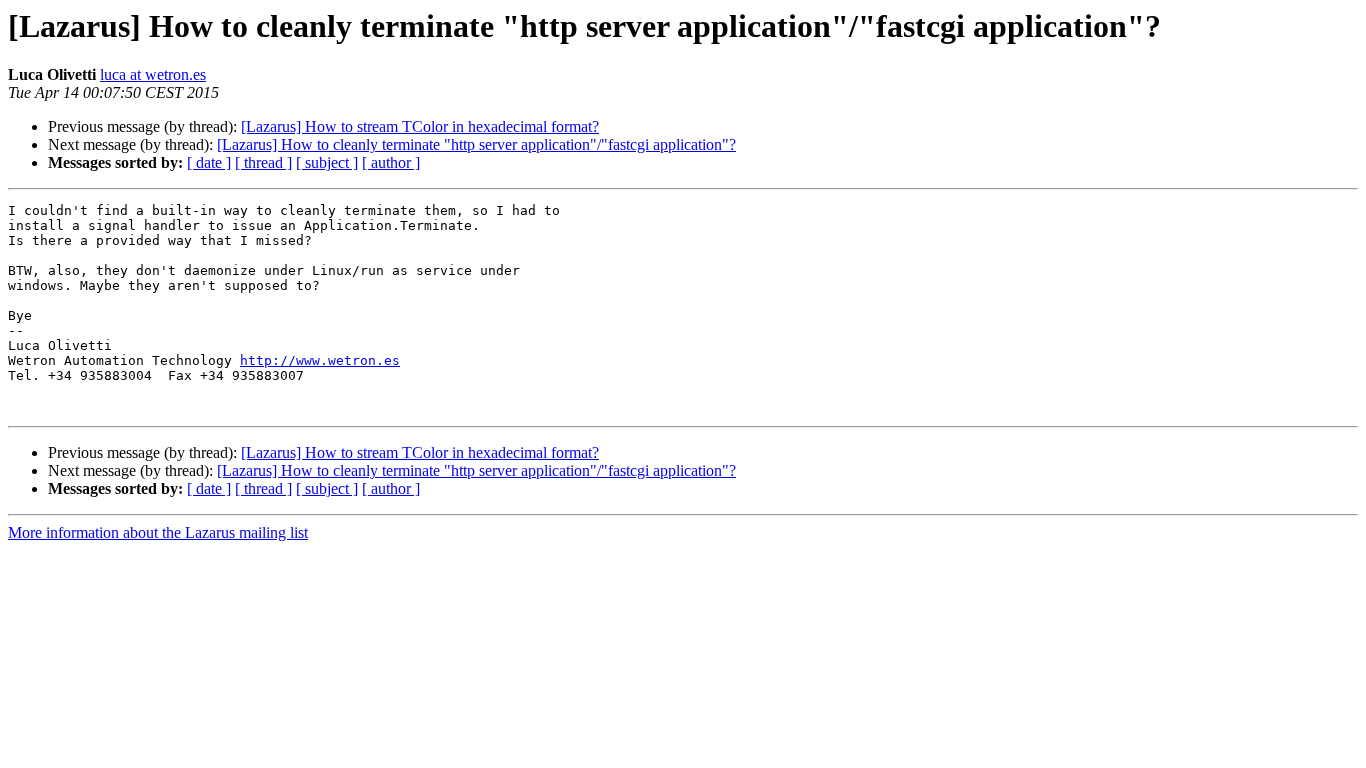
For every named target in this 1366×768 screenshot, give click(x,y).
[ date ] (209, 162)
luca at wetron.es (153, 74)
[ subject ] (327, 162)
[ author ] (391, 162)
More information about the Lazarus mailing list (158, 532)
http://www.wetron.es (320, 360)
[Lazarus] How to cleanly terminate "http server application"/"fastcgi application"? (476, 144)
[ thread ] (263, 162)
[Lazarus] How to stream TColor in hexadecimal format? (420, 126)
